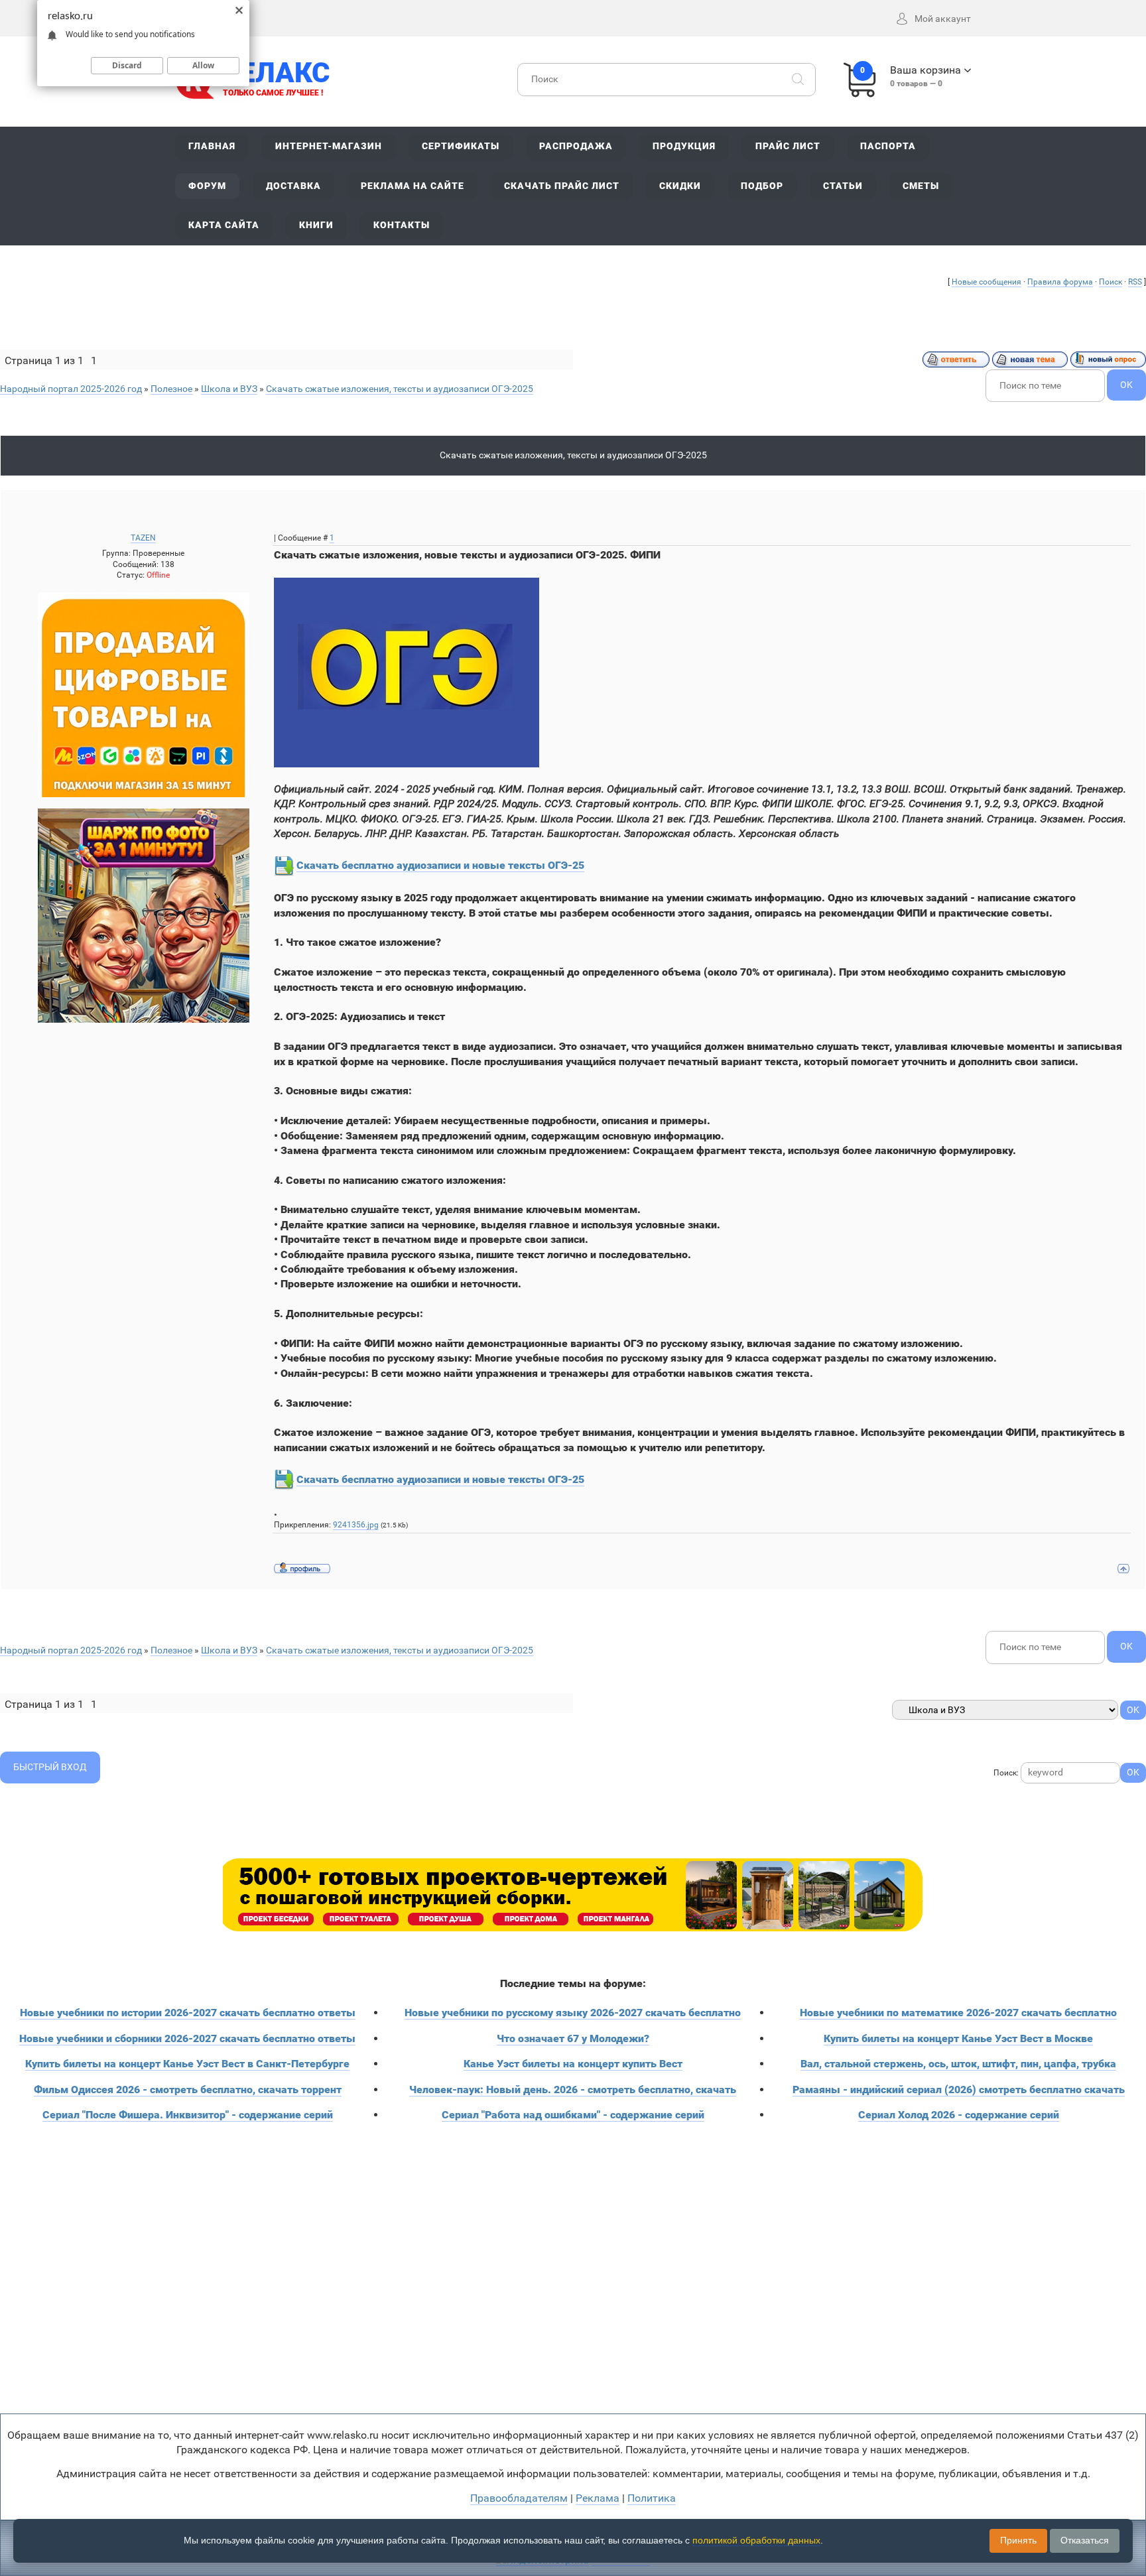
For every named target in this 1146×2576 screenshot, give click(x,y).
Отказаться (1085, 2540)
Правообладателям (519, 2498)
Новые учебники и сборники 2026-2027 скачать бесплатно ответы (187, 2038)
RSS (1135, 282)
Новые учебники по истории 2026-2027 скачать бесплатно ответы (188, 2013)
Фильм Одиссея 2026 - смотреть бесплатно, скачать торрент (188, 2090)
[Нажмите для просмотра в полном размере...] (407, 672)
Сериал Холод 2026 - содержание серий (959, 2115)
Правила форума (1060, 282)
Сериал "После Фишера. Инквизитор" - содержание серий (188, 2115)
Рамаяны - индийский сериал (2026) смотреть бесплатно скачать (959, 2090)
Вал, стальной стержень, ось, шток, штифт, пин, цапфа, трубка (958, 2064)
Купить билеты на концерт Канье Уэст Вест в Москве (958, 2038)
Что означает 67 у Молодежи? (573, 2038)
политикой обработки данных (756, 2540)
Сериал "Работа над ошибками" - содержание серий (573, 2115)
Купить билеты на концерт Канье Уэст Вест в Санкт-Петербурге (187, 2064)
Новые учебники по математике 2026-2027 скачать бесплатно (958, 2013)
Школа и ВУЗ (229, 389)
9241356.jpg (356, 1525)
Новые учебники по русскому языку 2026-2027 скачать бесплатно (573, 2013)
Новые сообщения (987, 282)
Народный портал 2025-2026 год (71, 389)
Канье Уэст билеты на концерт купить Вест (573, 2064)
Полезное (171, 389)
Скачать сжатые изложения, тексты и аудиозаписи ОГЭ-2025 (400, 389)
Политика (652, 2498)
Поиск (1111, 282)
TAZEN (143, 538)
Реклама (598, 2498)
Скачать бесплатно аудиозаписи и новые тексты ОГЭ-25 (440, 865)
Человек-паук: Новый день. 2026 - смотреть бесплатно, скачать (573, 2090)
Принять (1018, 2540)
